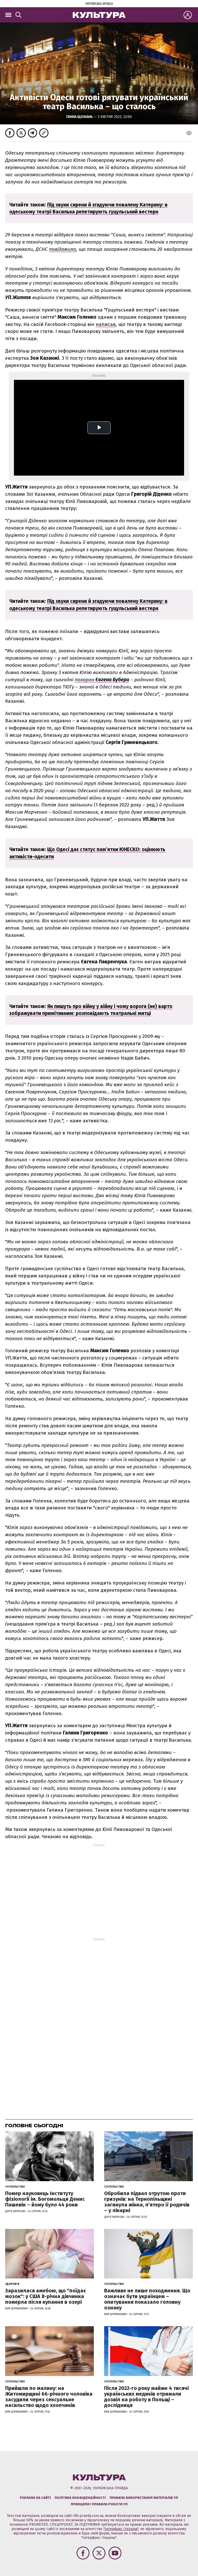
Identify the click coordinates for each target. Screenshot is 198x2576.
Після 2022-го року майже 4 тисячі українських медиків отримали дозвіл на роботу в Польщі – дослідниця (146, 2397)
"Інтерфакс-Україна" (121, 2529)
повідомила (63, 249)
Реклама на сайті (35, 2498)
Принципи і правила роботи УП (99, 2504)
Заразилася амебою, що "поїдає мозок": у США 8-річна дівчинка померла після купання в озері (46, 2296)
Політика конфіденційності (80, 2498)
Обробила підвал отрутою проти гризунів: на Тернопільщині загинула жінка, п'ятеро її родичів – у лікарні (147, 2202)
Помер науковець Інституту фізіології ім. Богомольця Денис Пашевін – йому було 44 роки (45, 2199)
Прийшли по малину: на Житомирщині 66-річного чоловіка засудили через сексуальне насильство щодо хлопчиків (49, 2397)
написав (106, 324)
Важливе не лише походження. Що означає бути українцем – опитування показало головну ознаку (147, 2299)
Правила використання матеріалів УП (144, 2498)
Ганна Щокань (80, 117)
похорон (102, 680)
